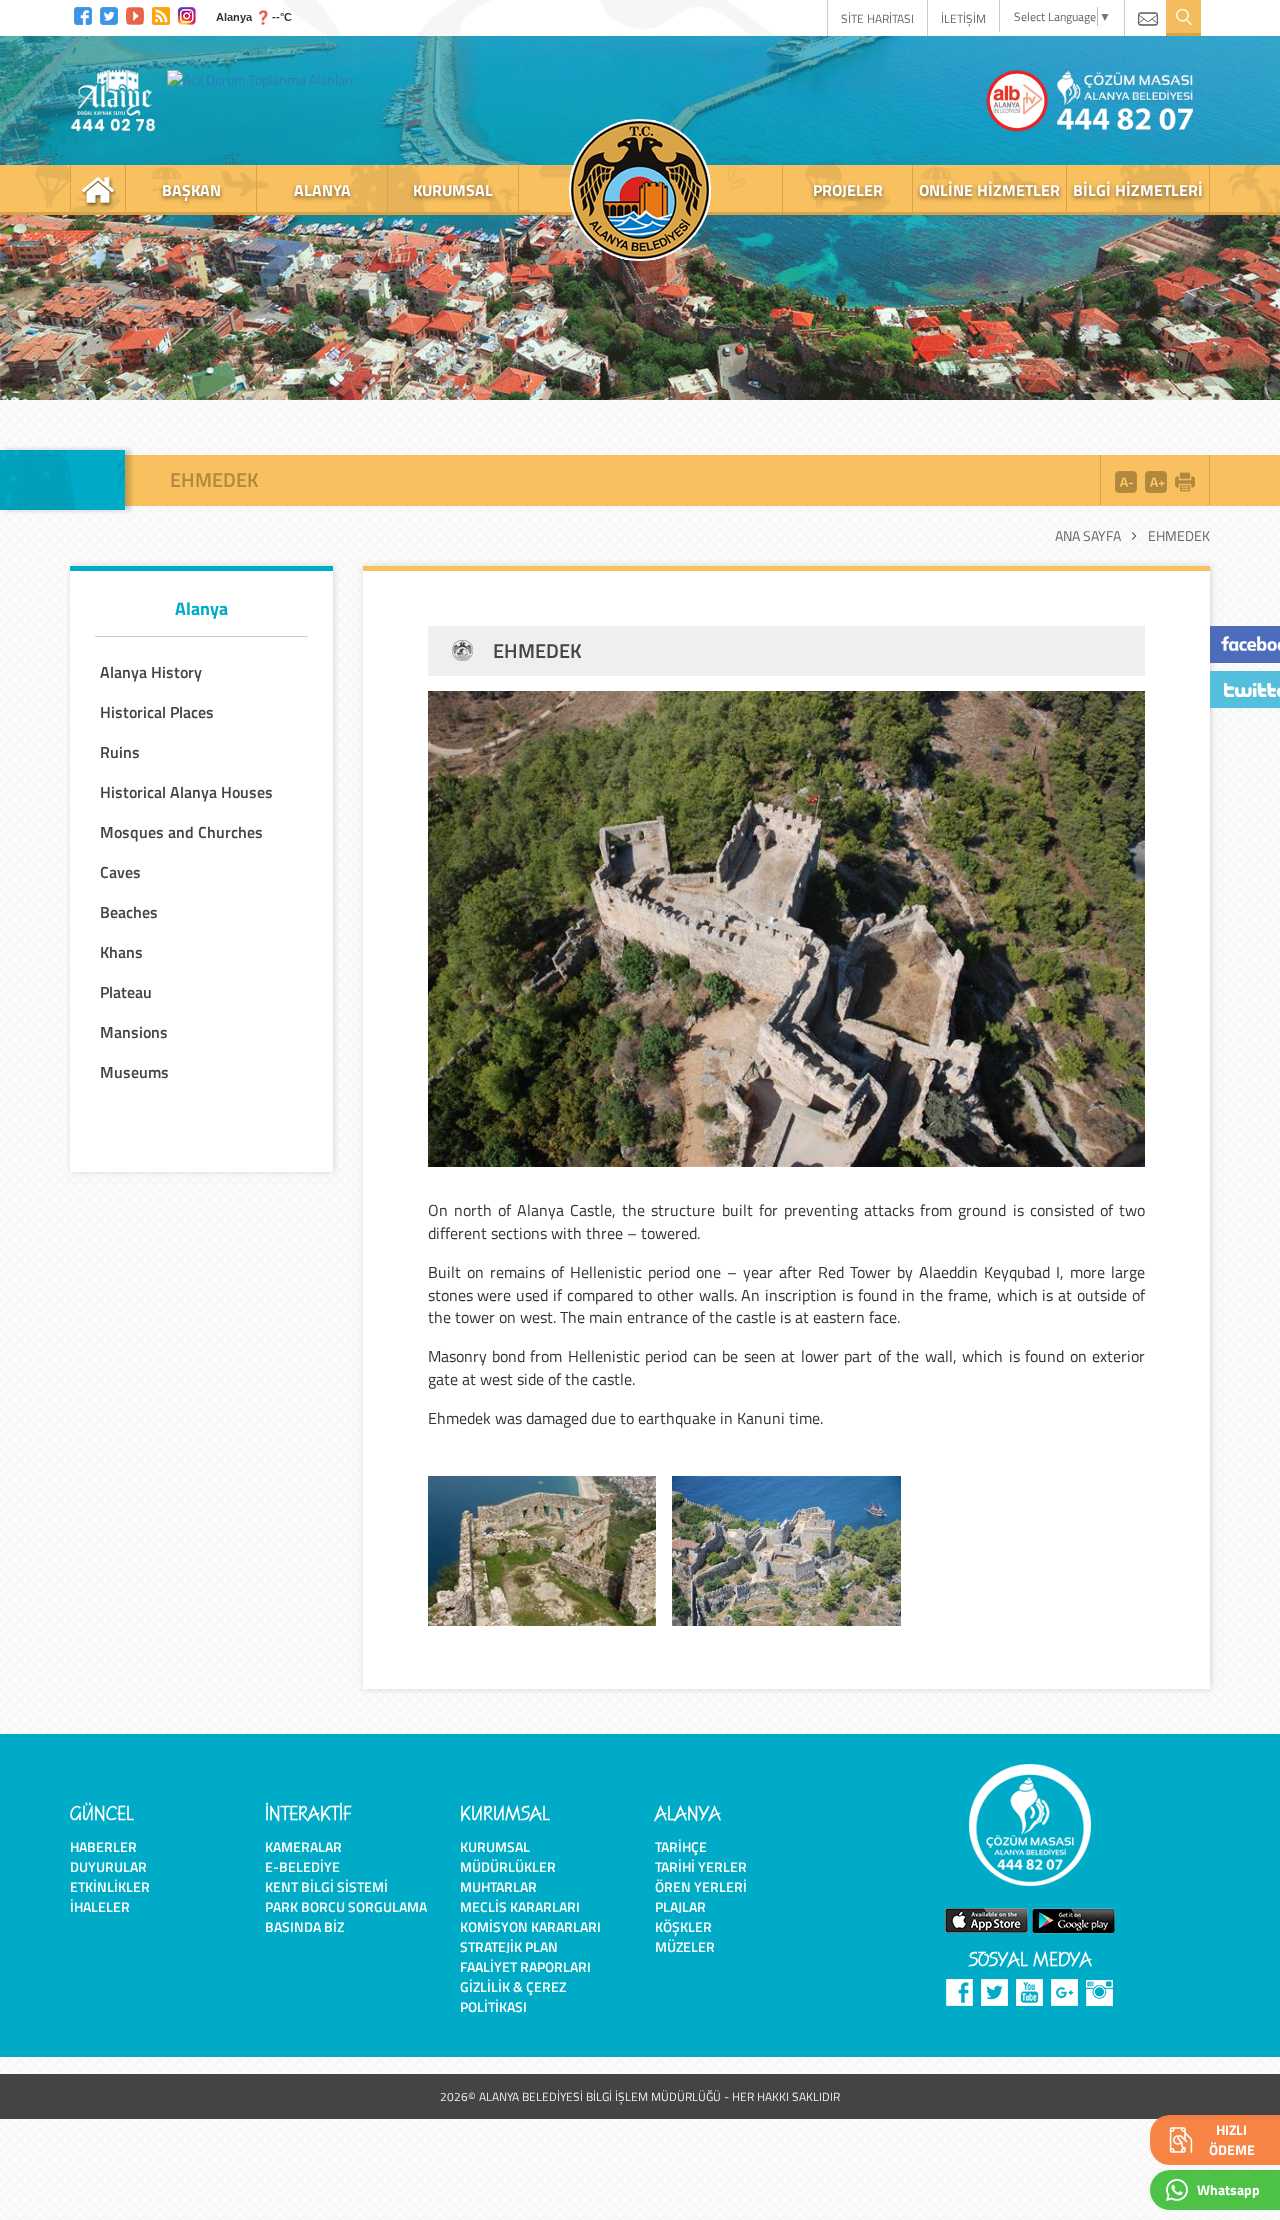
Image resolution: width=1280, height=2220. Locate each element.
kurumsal (453, 190)
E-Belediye (302, 1866)
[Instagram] (187, 13)
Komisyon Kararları (530, 1926)
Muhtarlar (498, 1886)
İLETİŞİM (963, 18)
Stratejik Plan (509, 1946)
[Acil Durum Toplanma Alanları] (265, 79)
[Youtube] (135, 13)
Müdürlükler (508, 1866)
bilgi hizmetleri (1138, 190)
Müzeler (685, 1946)
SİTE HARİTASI (877, 18)
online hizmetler (989, 190)
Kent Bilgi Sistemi (326, 1886)
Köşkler (683, 1926)
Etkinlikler (110, 1886)
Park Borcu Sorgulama (346, 1906)
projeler (848, 190)
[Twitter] (109, 13)
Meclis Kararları (520, 1906)
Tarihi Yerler (701, 1866)
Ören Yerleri (701, 1886)
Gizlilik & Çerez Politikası (513, 1996)
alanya (322, 190)
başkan (191, 190)
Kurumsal (495, 1846)
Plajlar (680, 1906)
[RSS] (161, 13)
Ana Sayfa (1088, 536)
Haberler (103, 1846)
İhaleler (100, 1906)
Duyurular (108, 1866)
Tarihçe (681, 1846)
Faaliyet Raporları (525, 1966)
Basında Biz (304, 1926)
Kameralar (303, 1846)
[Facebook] (83, 13)
